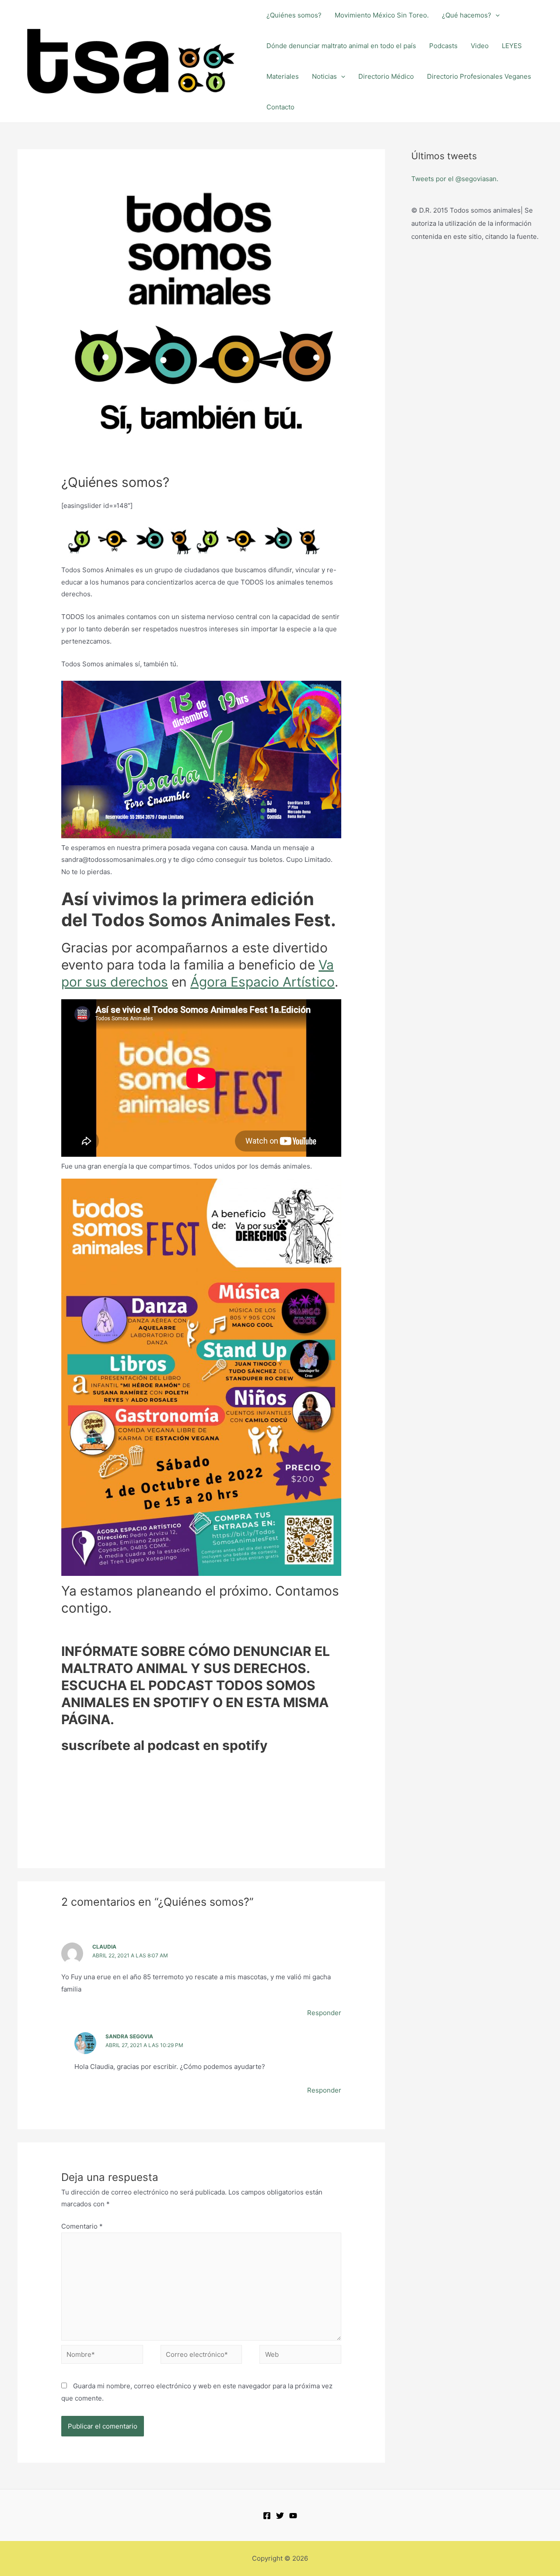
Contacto (280, 107)
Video (480, 46)
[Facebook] (267, 2516)
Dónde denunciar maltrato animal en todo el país (341, 46)
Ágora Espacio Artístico (262, 982)
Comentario (82, 2226)
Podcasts (443, 46)
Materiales (283, 76)
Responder (324, 2013)
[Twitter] (280, 2516)
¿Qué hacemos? (467, 15)
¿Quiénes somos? (294, 15)
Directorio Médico (386, 76)
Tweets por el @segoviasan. (455, 179)
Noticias (324, 76)
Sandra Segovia (129, 2036)
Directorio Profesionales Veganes (479, 76)
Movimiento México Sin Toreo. (382, 15)
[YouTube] (293, 2516)
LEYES (512, 46)
